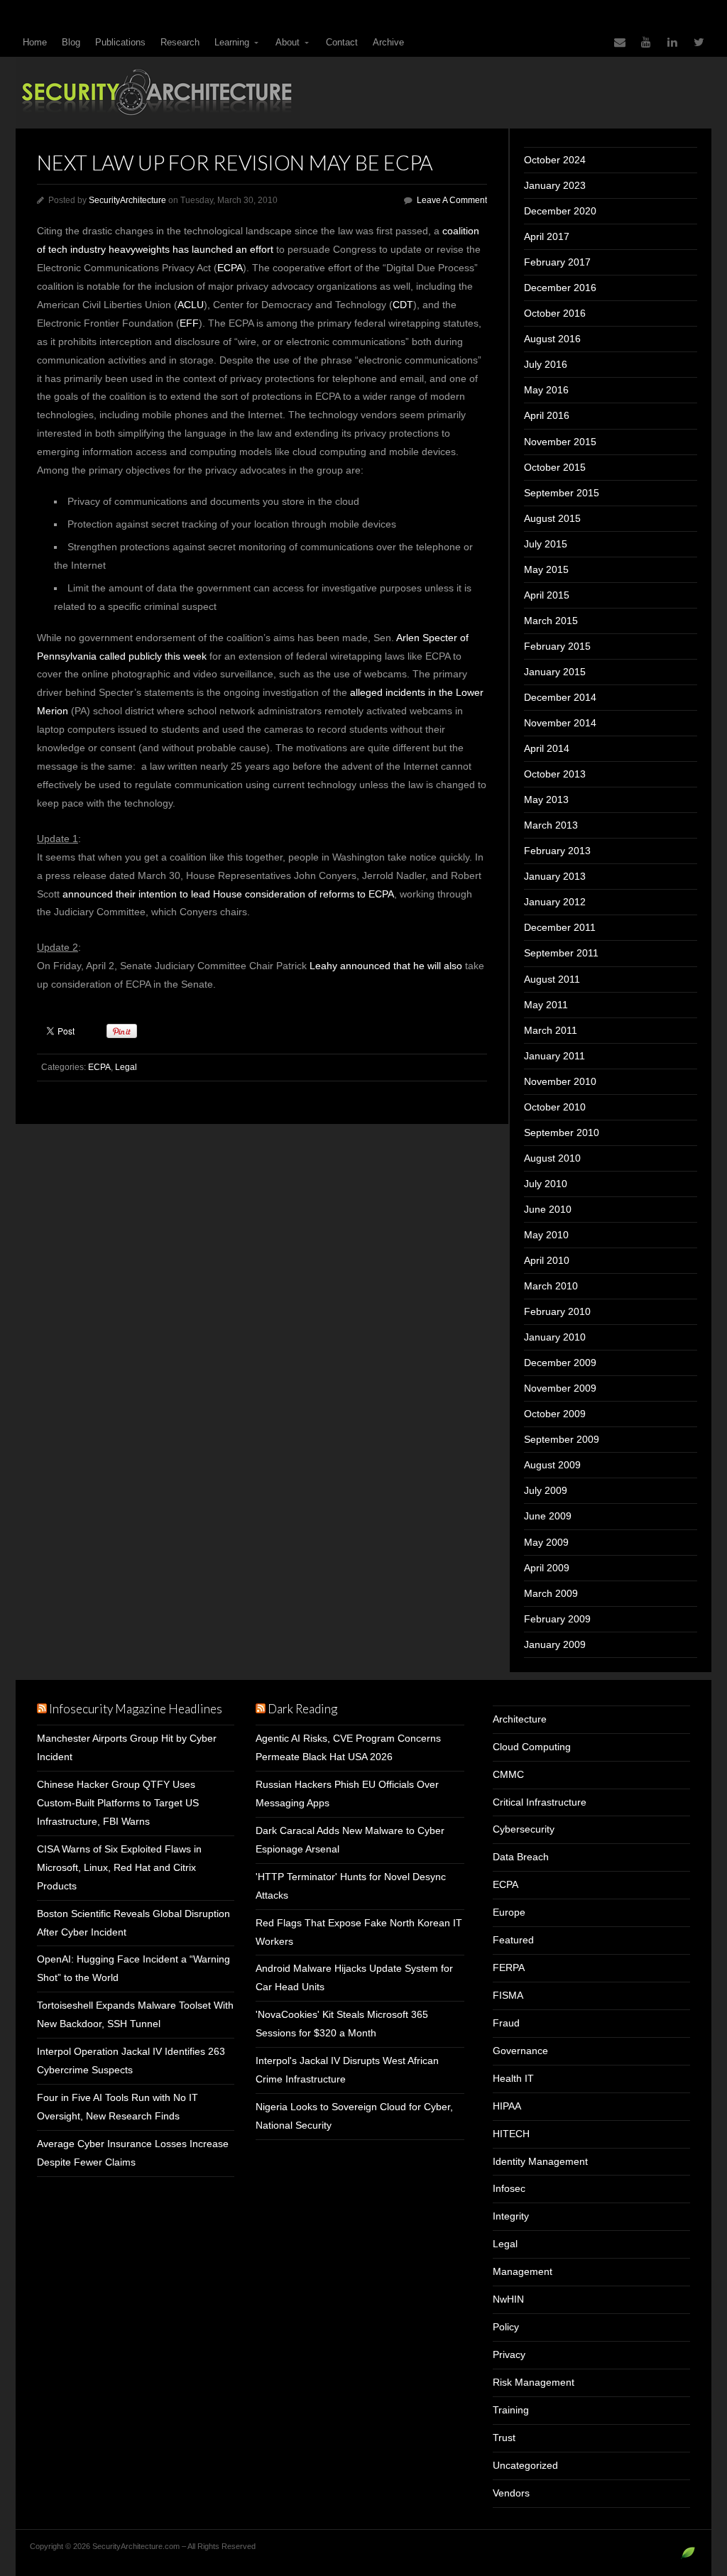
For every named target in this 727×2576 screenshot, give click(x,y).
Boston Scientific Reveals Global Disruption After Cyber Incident (133, 1923)
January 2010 (555, 1337)
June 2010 (548, 1209)
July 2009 (546, 1490)
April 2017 (547, 236)
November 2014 (560, 723)
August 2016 (552, 339)
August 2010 (552, 1158)
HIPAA (507, 2106)
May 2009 (546, 1542)
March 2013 (551, 825)
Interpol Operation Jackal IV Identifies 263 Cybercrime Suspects (131, 2061)
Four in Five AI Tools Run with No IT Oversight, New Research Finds (117, 2107)
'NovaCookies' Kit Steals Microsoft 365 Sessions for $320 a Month (342, 2024)
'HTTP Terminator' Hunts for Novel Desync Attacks (351, 1886)
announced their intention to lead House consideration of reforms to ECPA (228, 894)
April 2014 (547, 748)
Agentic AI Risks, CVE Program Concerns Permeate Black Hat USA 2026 (348, 1747)
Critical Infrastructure (540, 1802)
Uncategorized (525, 2465)
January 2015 (555, 672)
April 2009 (547, 1568)
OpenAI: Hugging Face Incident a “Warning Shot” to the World (133, 1968)
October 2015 (555, 467)
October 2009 (555, 1414)
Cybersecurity (524, 1829)
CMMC (508, 1774)
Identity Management (540, 2161)
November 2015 (560, 442)
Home (35, 42)
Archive (388, 42)
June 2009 (548, 1516)
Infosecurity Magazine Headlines (136, 1709)
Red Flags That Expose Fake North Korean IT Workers (359, 1932)
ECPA (230, 268)
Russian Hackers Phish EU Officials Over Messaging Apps (347, 1794)
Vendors (511, 2493)
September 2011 (561, 953)
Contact (342, 42)
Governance (520, 2051)
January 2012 (555, 902)
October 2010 (555, 1107)
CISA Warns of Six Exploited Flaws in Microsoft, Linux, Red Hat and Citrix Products (119, 1867)
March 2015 (551, 621)
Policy (506, 2327)
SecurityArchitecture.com (363, 93)
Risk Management (534, 2382)
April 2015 (547, 595)
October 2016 (555, 313)
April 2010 (547, 1260)
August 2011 (552, 979)
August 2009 (552, 1465)
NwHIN (508, 2299)
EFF (189, 323)
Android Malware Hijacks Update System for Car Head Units (354, 1977)
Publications (120, 42)
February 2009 (557, 1619)
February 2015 (557, 646)
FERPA (509, 1968)
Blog (71, 42)
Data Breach (521, 1857)
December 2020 (560, 211)
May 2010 (546, 1235)
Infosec (509, 2188)
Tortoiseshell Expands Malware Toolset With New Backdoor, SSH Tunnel (135, 2014)
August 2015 (552, 518)
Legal (126, 1067)
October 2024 (555, 160)
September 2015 (562, 493)
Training (511, 2410)
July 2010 (546, 1184)
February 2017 (557, 262)
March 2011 (551, 1030)
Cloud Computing (532, 1747)
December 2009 (560, 1363)
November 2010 (560, 1081)
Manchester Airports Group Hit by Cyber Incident (127, 1747)
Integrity (511, 2216)
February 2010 (557, 1311)
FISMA (508, 1995)
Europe (509, 1912)
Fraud (506, 2023)
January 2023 (555, 185)
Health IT (513, 2078)
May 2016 (546, 390)
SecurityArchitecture (127, 200)
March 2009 (551, 1593)
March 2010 (551, 1286)
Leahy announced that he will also (386, 966)
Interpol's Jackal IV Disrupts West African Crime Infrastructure (347, 2070)
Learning (232, 42)
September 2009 (562, 1439)
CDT (403, 305)
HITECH (511, 2134)
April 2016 (547, 415)
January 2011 (554, 1056)
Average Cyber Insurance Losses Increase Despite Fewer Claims (133, 2153)
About (288, 42)
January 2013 (555, 876)
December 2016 (560, 288)
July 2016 (546, 364)
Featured (513, 1940)
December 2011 (560, 927)
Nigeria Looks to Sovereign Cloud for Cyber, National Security (354, 2116)
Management (523, 2271)
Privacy (509, 2354)
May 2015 (546, 569)
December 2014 (560, 697)
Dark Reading (302, 1709)
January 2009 (555, 1644)
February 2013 (557, 851)
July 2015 (546, 544)
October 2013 (555, 774)
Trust (504, 2438)
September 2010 (562, 1133)
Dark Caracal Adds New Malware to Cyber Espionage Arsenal (350, 1840)
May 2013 (546, 799)
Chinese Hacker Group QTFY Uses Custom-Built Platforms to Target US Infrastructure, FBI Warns (118, 1803)
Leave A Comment (452, 200)
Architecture (520, 1719)
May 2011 (546, 1005)
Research (180, 42)
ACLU (191, 305)
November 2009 (560, 1388)
